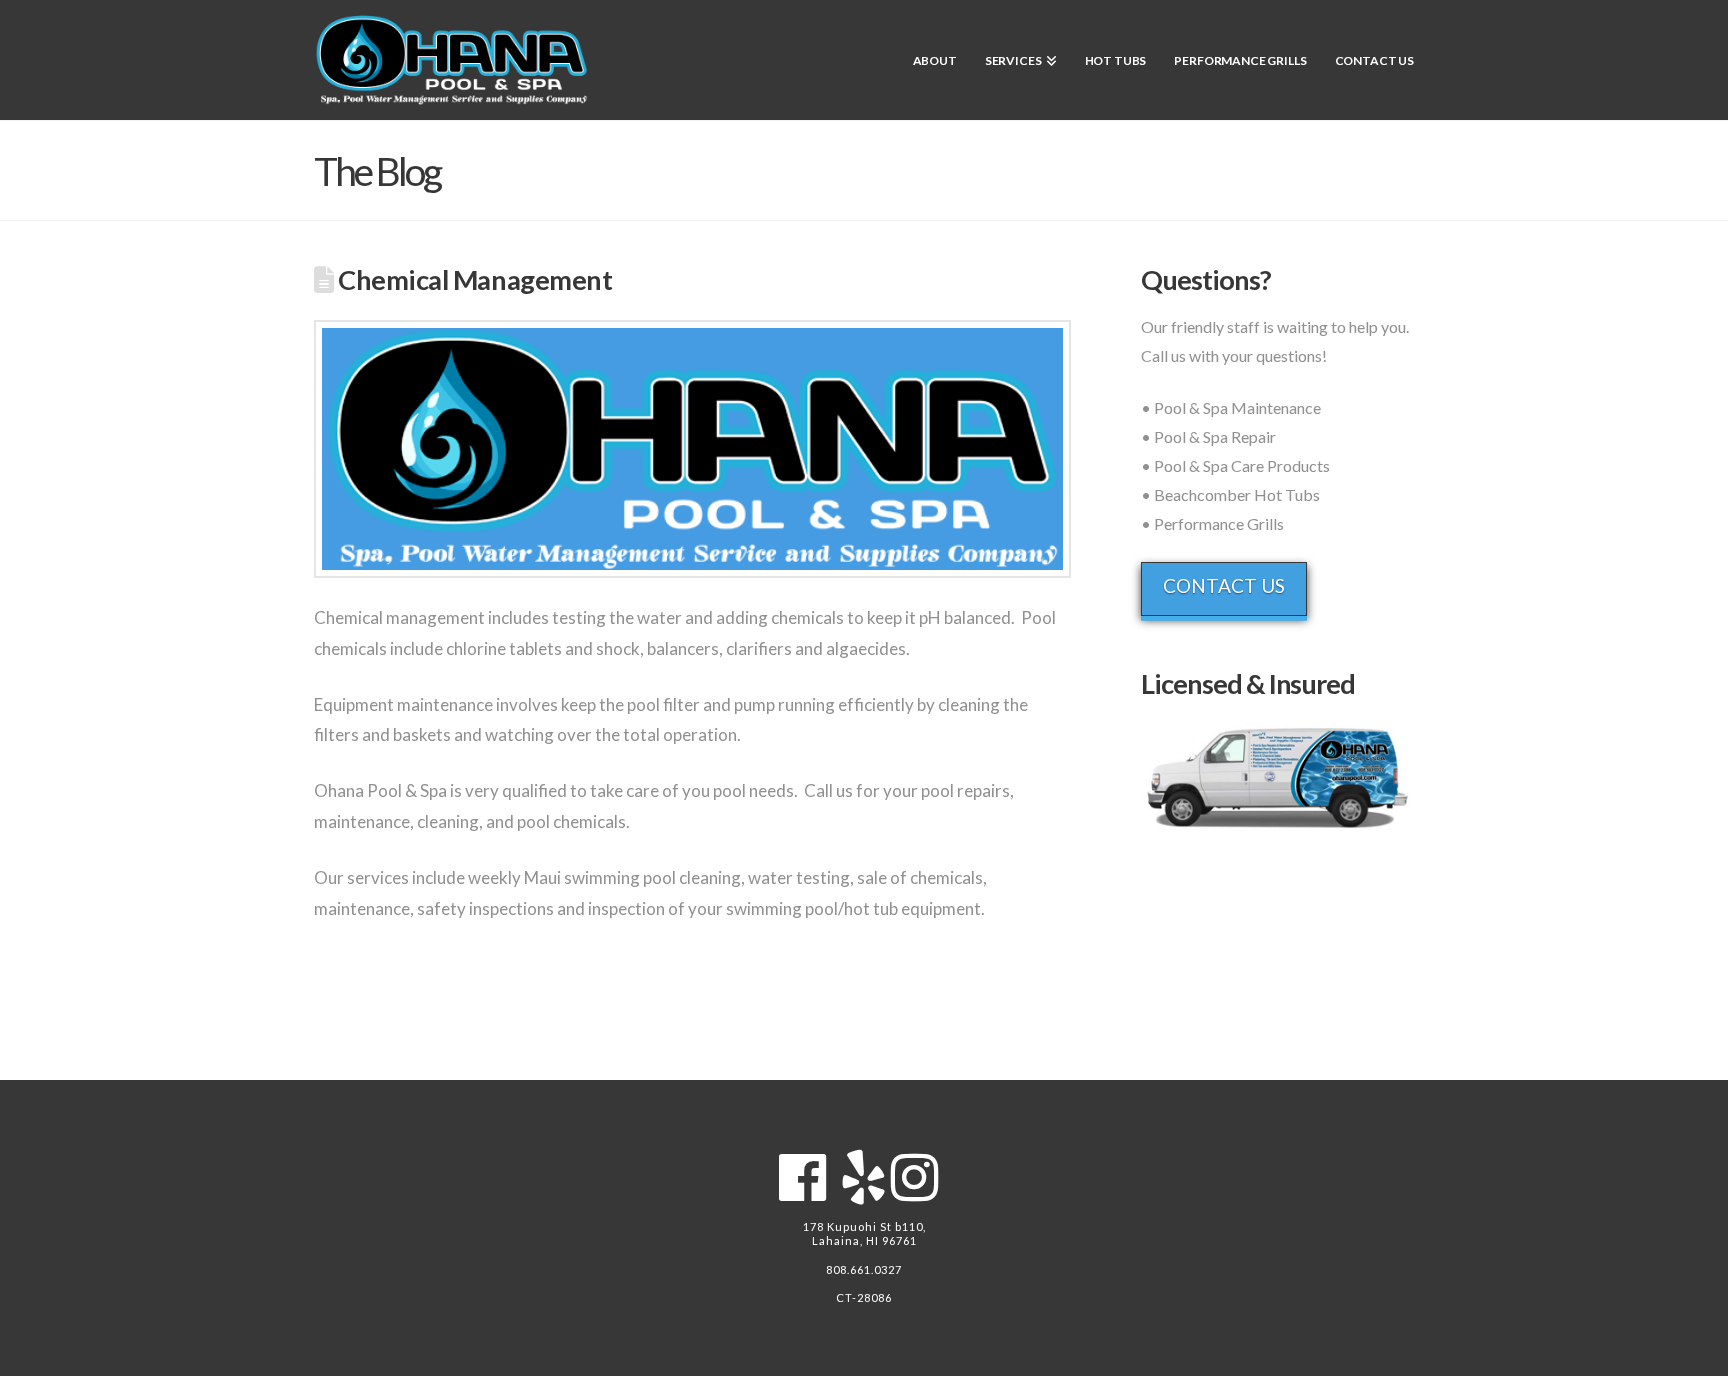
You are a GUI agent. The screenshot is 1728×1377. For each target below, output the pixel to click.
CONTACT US (1224, 585)
